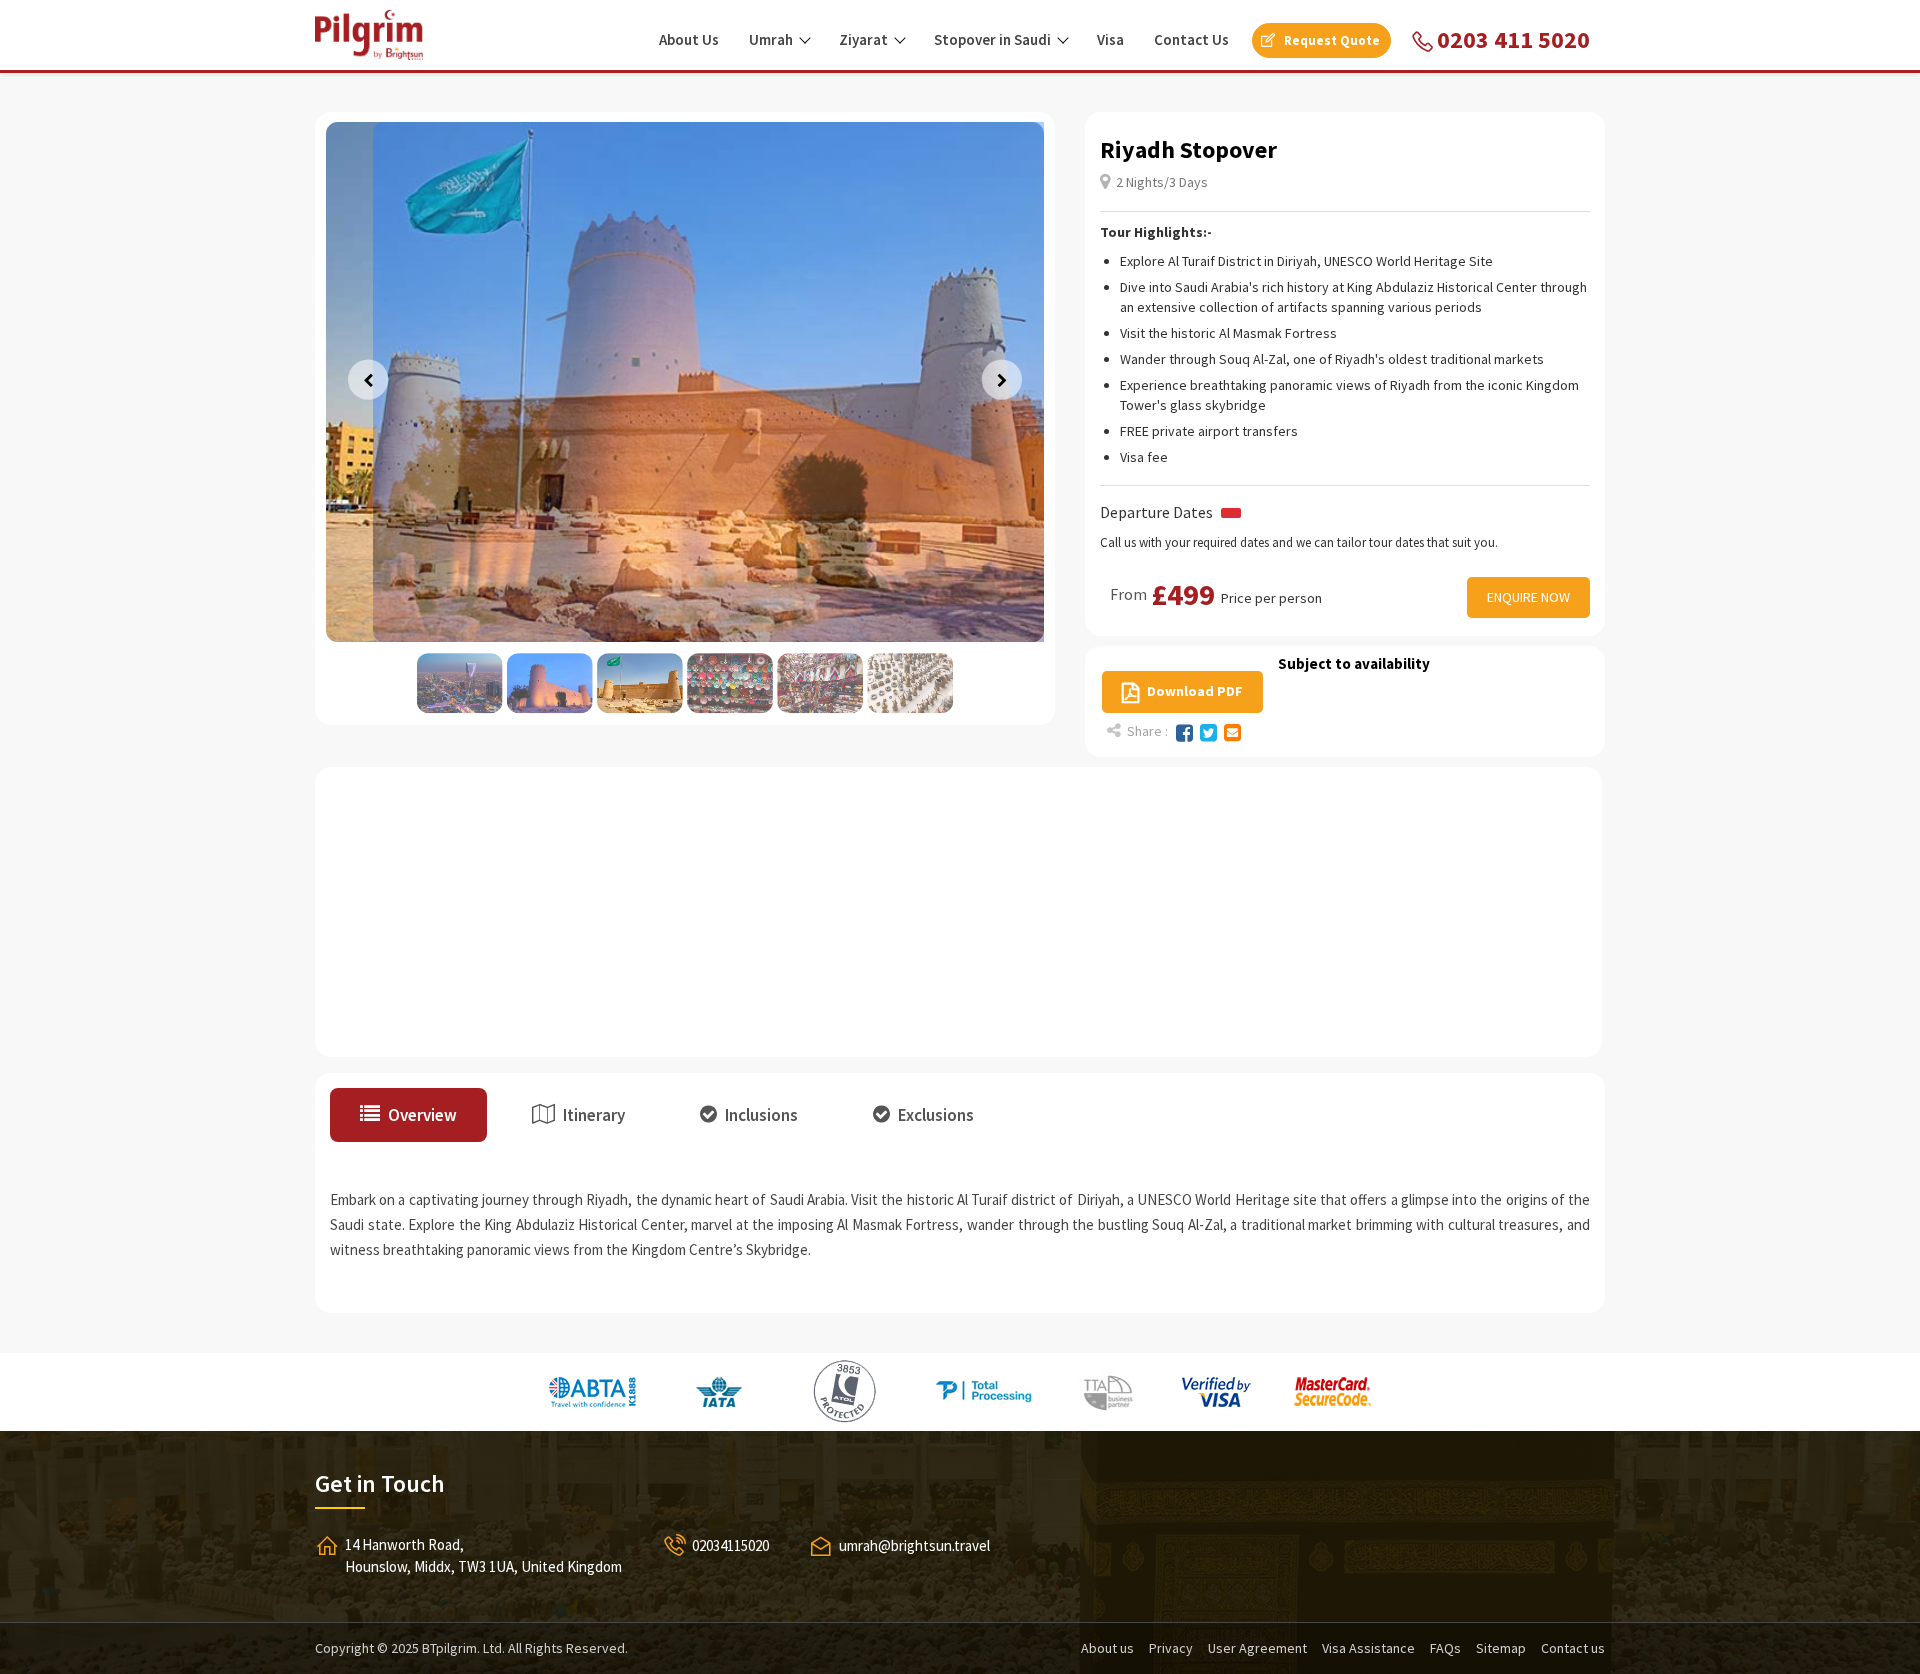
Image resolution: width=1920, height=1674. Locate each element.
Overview (421, 1115)
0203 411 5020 (1511, 39)
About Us (689, 39)
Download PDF (1193, 691)
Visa (1110, 39)
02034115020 (730, 1545)
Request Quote (1330, 40)
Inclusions (760, 1115)
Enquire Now (1528, 597)
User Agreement (1257, 1648)
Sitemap (1501, 1648)
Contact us (1573, 1648)
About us (1107, 1648)
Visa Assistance (1368, 1648)
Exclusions (934, 1115)
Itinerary (592, 1115)
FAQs (1445, 1648)
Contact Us (1191, 39)
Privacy (1171, 1648)
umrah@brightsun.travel (914, 1545)
